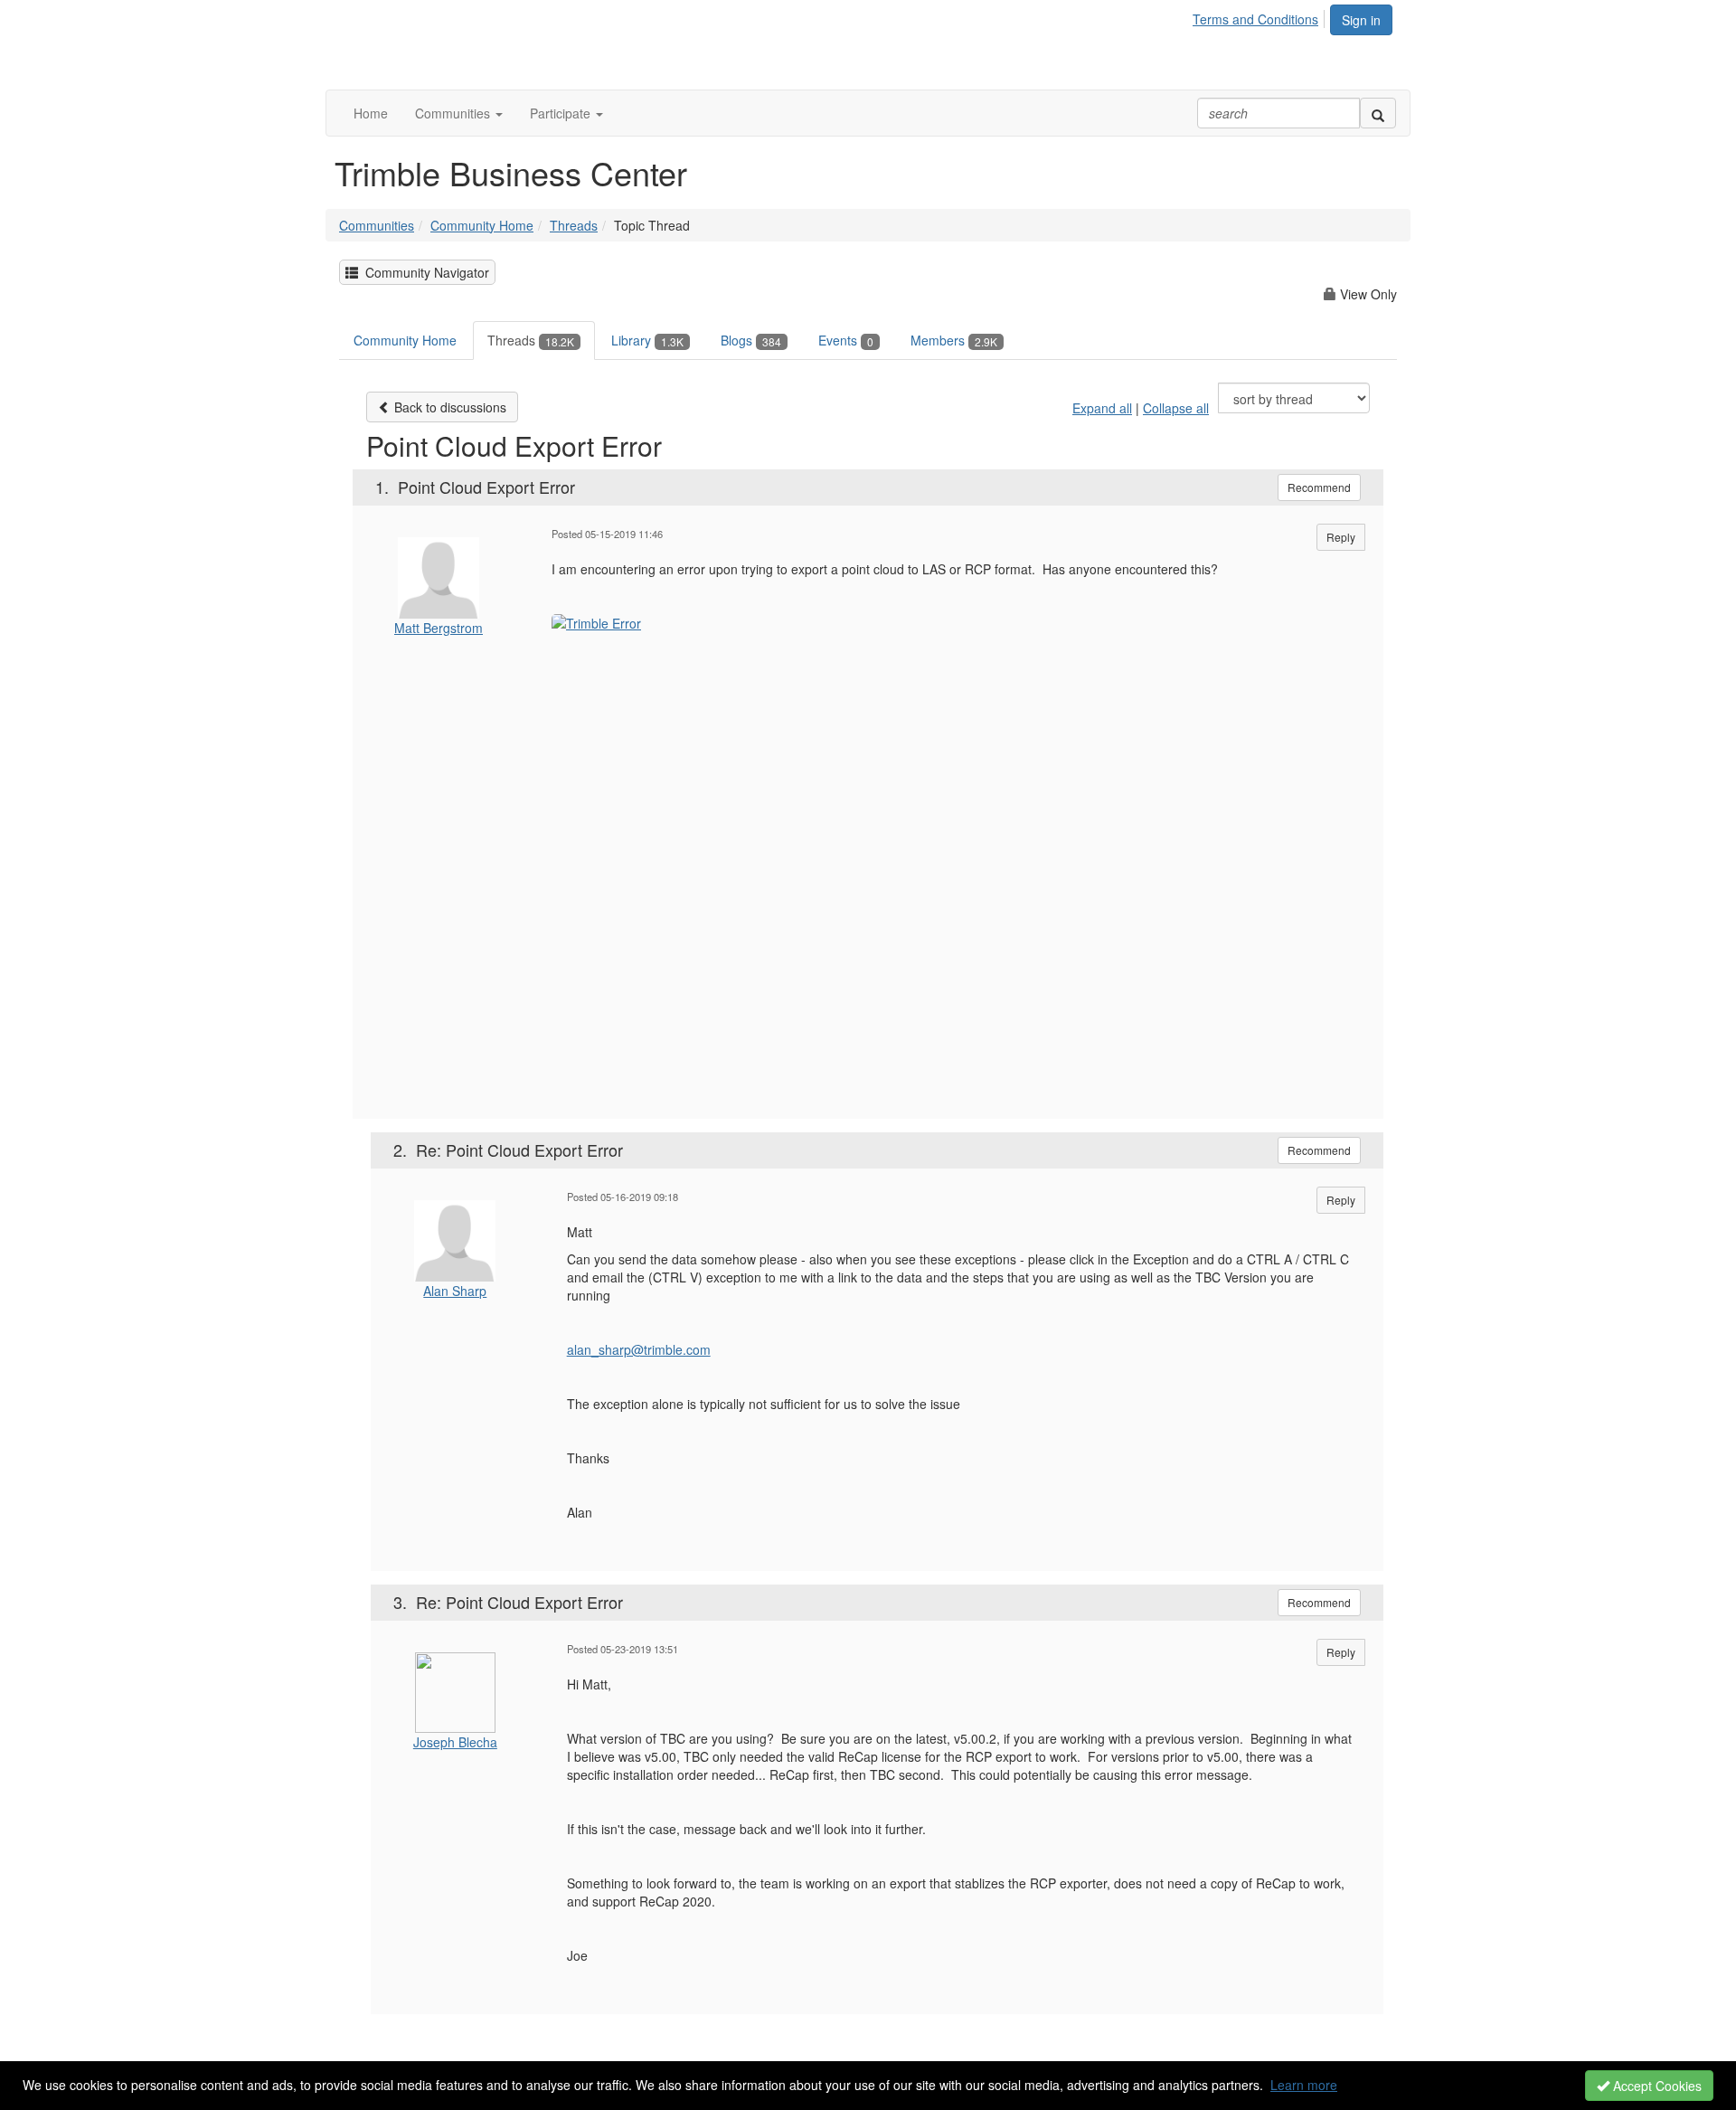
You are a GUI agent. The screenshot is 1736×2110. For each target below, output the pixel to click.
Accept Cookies (1656, 2086)
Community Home (482, 225)
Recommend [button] (1319, 487)
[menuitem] (1260, 16)
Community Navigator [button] (424, 272)
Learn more (1304, 2085)
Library (647, 340)
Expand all (1102, 408)
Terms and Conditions (1255, 19)
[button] (459, 113)
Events (846, 340)
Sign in (1361, 20)
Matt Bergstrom (439, 628)
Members (954, 340)
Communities (377, 225)
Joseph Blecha (455, 1742)
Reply (1341, 537)
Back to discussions (448, 407)
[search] (1378, 113)
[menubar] (1260, 16)
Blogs (751, 340)
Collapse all (1176, 408)
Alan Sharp (455, 1291)
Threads (574, 225)
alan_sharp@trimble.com (639, 1349)
